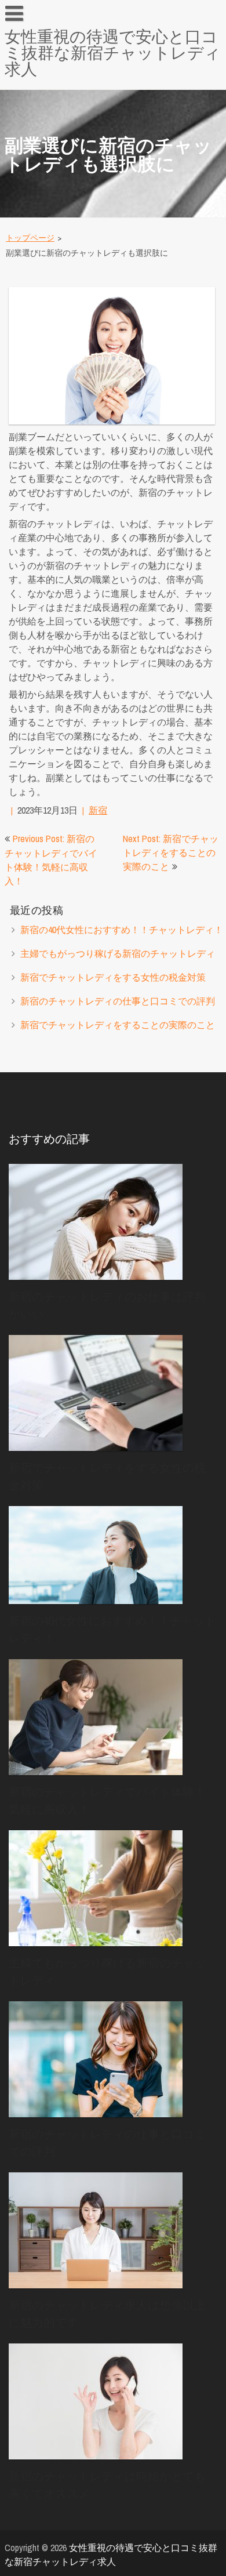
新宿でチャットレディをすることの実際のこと (118, 1025)
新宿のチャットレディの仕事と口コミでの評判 (118, 1001)
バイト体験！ (39, 267)
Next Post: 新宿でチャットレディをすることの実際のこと (171, 852)
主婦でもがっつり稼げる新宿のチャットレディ (118, 953)
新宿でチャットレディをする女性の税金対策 (113, 977)
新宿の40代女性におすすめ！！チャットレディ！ (122, 930)
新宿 (98, 810)
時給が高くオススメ (53, 88)
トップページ (30, 238)
